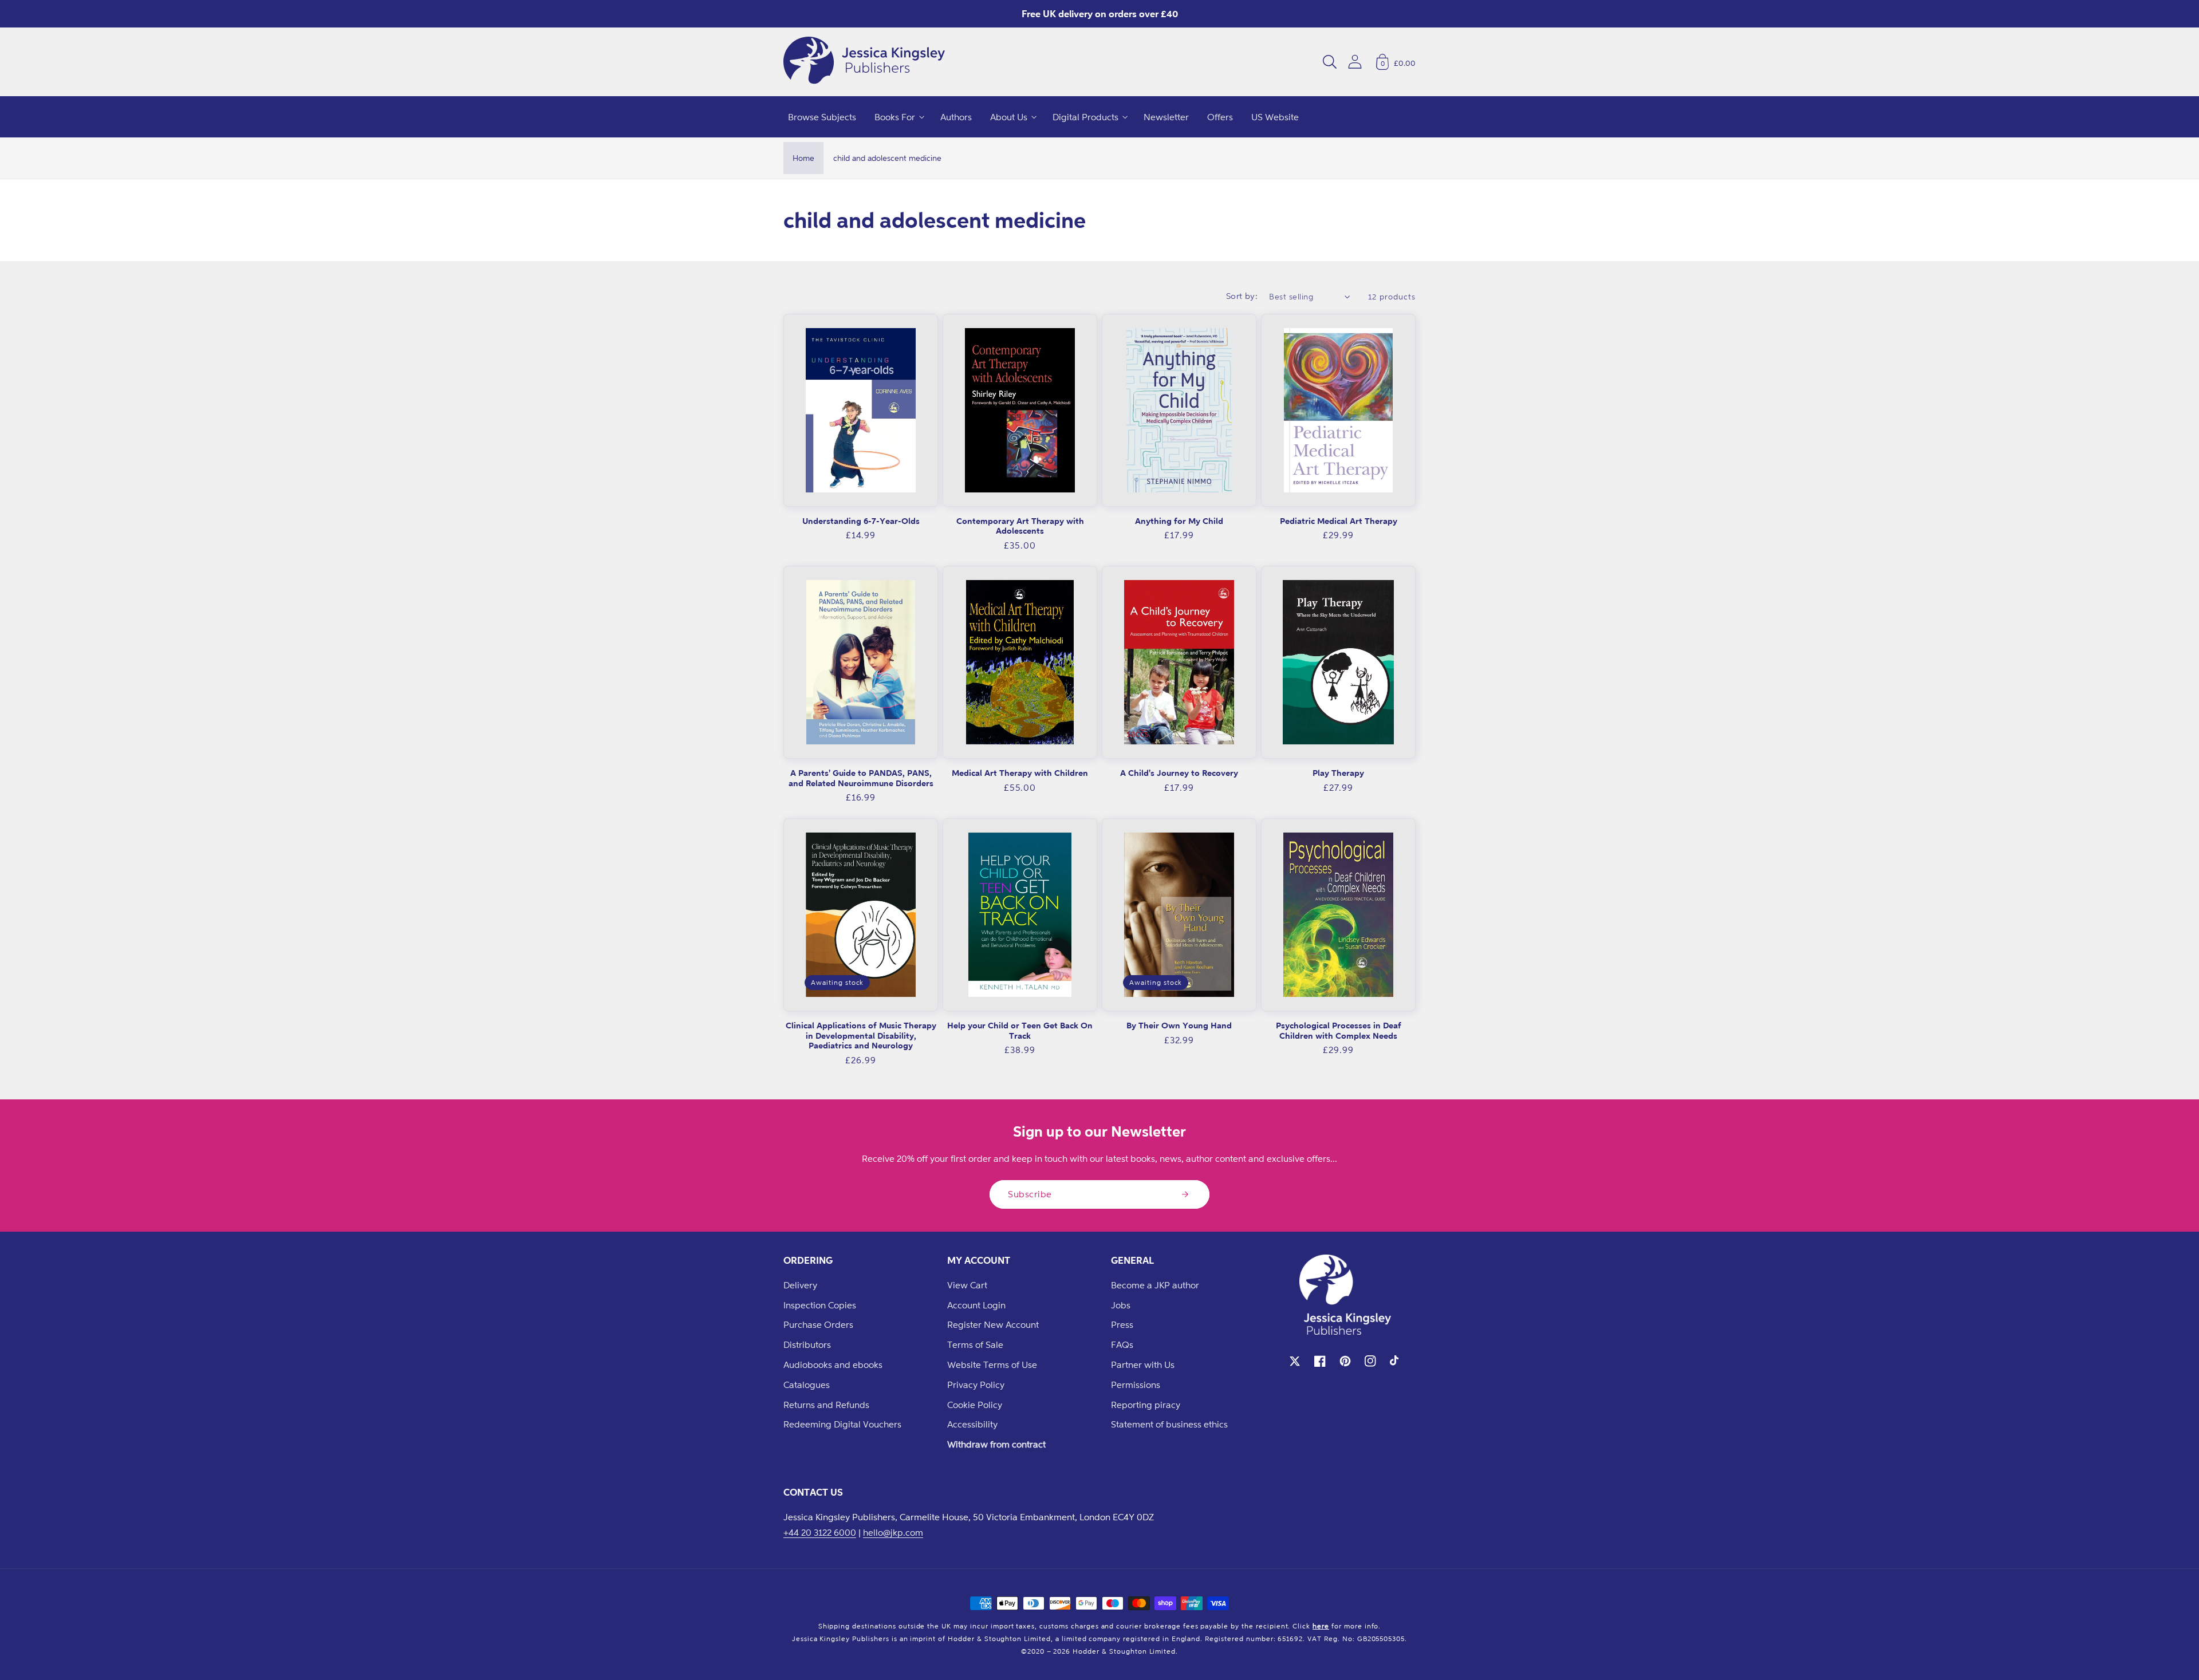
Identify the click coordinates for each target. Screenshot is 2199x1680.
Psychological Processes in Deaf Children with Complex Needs (1339, 1030)
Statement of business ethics (1169, 1424)
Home (803, 158)
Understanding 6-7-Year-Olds (861, 521)
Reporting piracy (1146, 1405)
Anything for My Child (1179, 521)
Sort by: (1242, 296)
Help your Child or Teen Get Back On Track (1020, 1030)
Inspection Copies (820, 1305)
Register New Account (993, 1324)
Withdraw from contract (996, 1444)
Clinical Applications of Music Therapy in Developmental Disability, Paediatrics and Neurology (861, 1035)
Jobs (1121, 1305)
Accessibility (972, 1424)
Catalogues (807, 1385)
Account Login (976, 1305)
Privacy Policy (976, 1385)
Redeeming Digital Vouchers (842, 1424)
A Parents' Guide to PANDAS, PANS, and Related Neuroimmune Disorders (861, 778)
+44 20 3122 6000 (820, 1532)
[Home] (864, 62)
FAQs (1122, 1344)
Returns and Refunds (826, 1405)
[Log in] (1355, 62)
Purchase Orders (818, 1324)
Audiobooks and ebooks (833, 1364)
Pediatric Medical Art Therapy (1339, 521)
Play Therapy (1338, 773)
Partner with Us (1143, 1364)
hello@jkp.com (893, 1532)
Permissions (1136, 1385)
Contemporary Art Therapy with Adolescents (1020, 526)
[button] (1330, 62)
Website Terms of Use (992, 1364)
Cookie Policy (975, 1405)
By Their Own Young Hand (1179, 1025)
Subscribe (1030, 1194)
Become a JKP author (1155, 1285)
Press (1122, 1324)
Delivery (800, 1285)
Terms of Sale (975, 1344)
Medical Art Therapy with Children (1020, 773)
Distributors (807, 1344)
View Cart (967, 1285)
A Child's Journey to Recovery (1179, 773)
